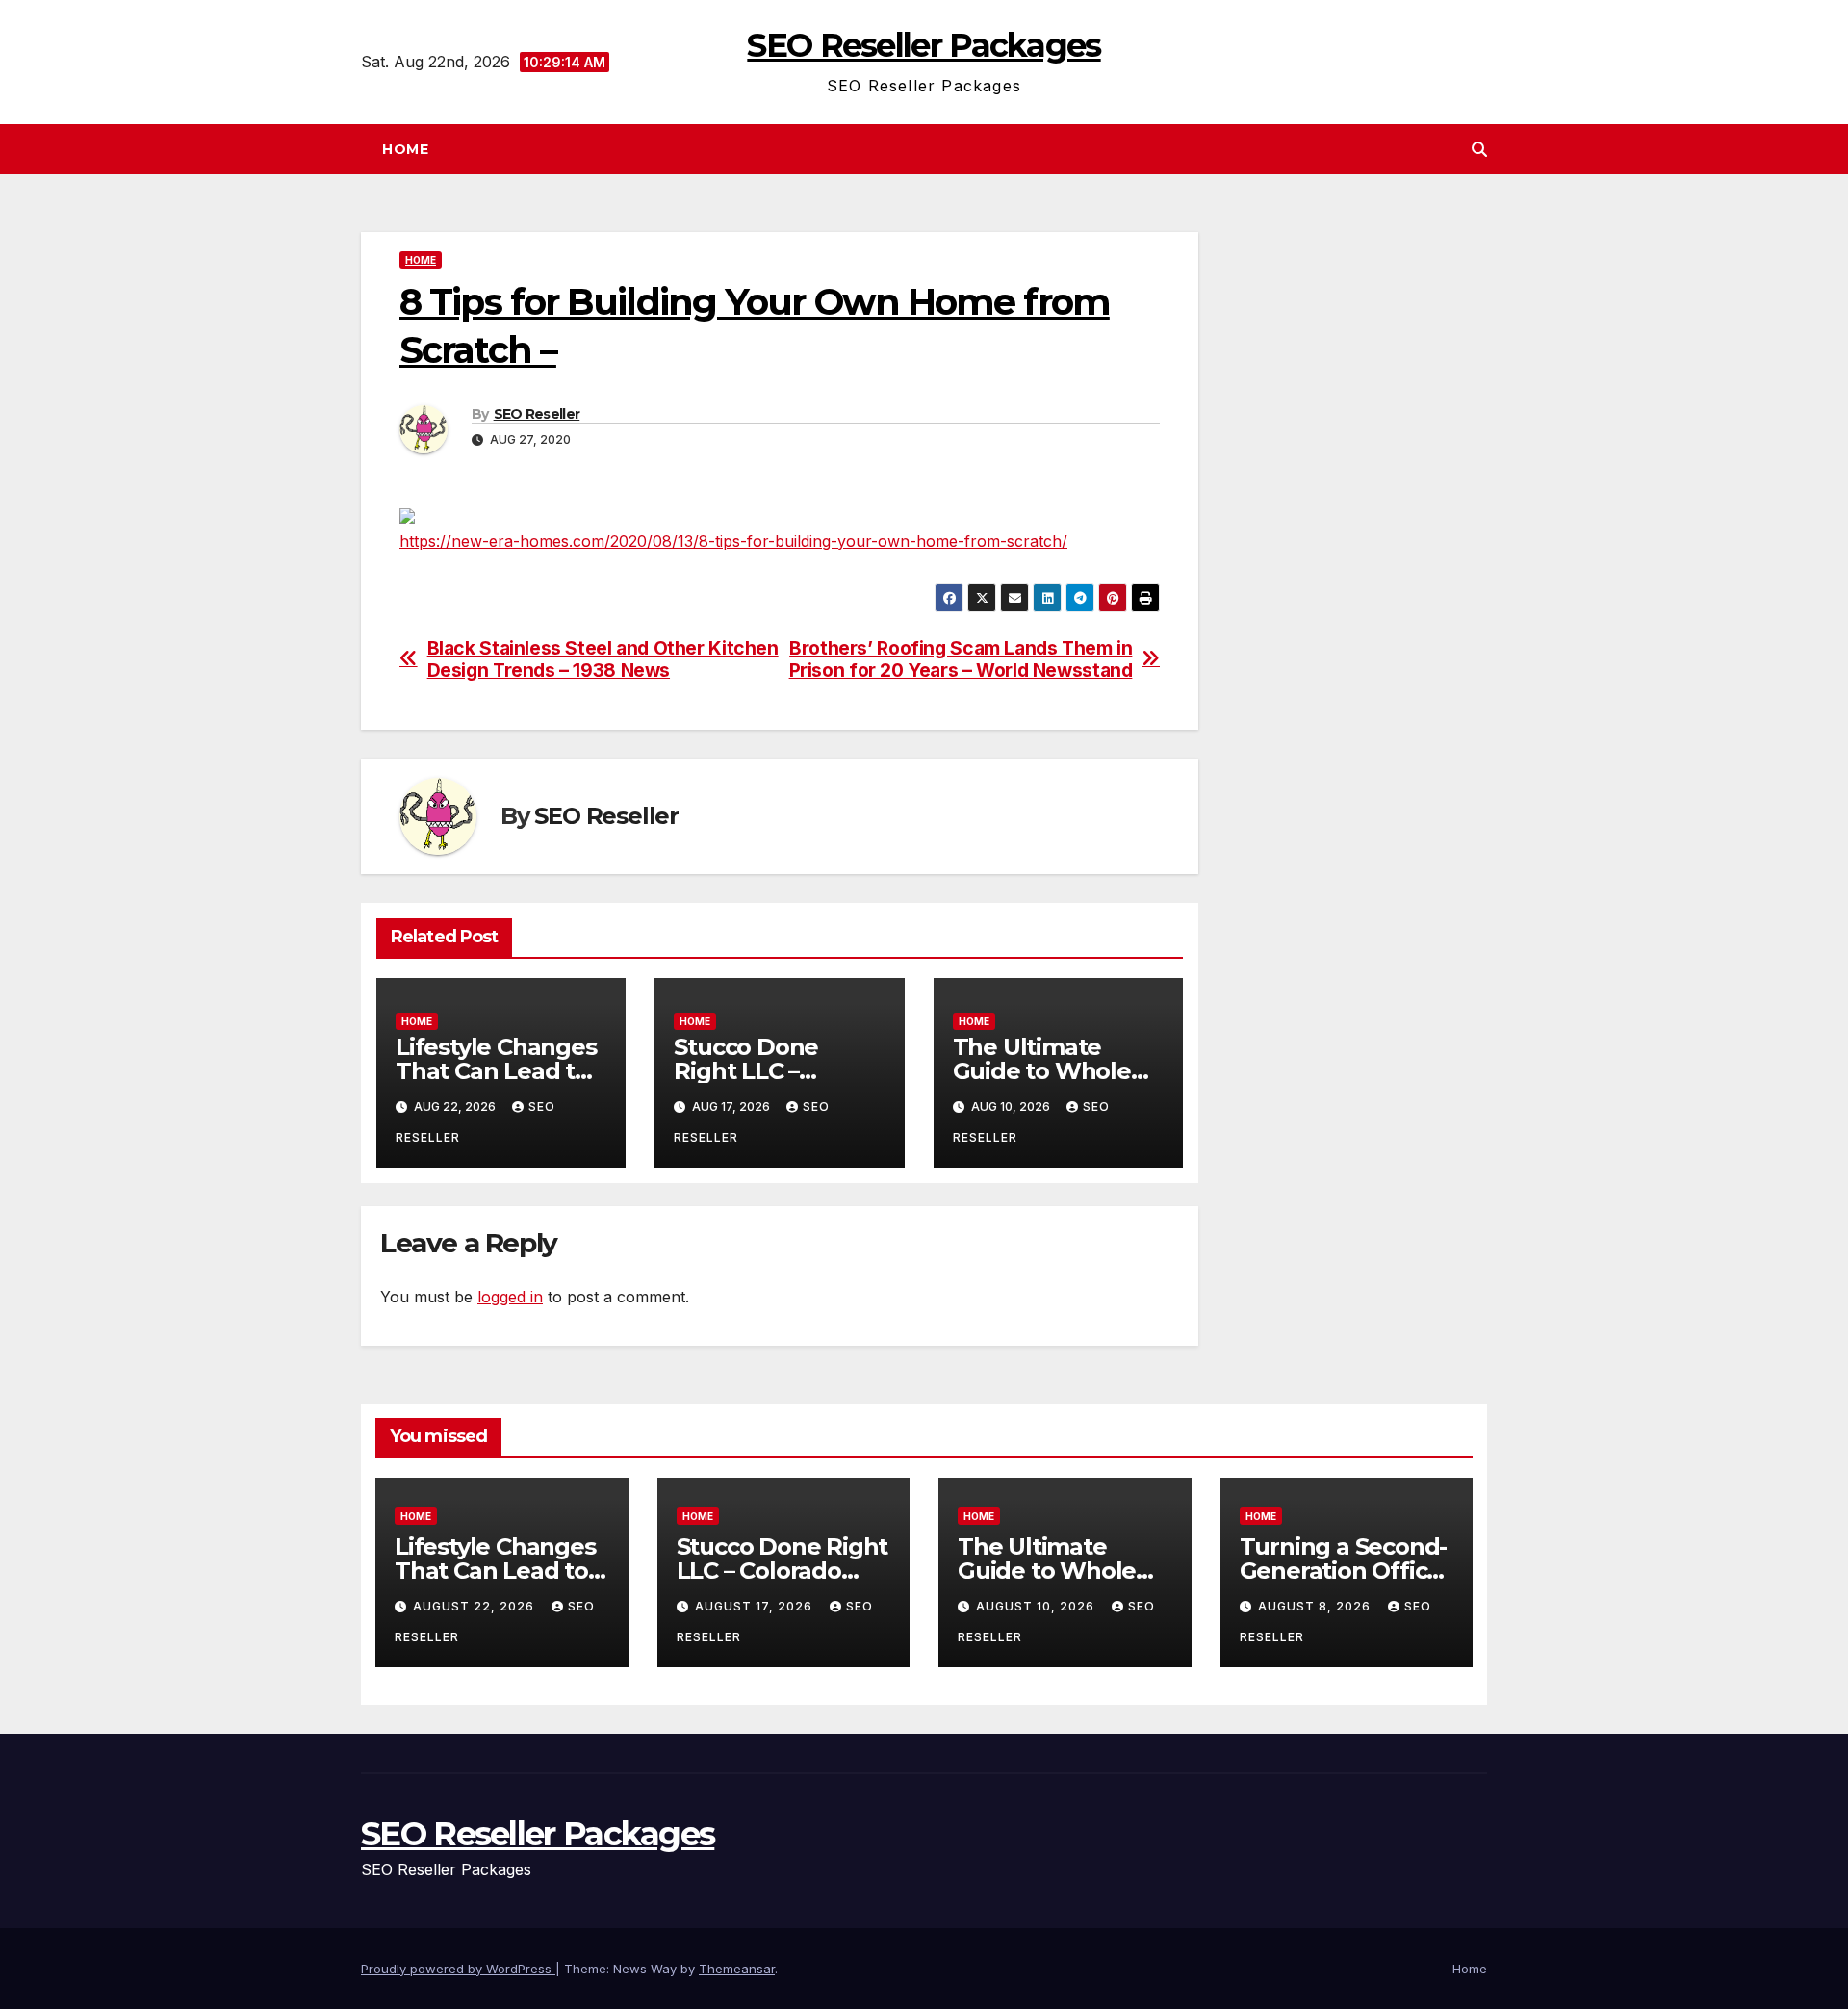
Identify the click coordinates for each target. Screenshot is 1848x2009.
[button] (1479, 149)
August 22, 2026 (475, 1606)
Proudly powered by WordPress (458, 1969)
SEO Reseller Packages (924, 45)
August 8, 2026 (1316, 1606)
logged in (510, 1297)
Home (405, 149)
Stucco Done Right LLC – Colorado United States (783, 1571)
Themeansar (737, 1969)
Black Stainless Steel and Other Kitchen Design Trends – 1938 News (603, 659)
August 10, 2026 (1037, 1606)
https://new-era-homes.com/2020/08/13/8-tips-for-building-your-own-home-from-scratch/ (733, 541)
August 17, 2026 (756, 1606)
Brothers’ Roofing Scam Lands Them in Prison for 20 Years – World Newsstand (961, 659)
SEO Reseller (537, 414)
